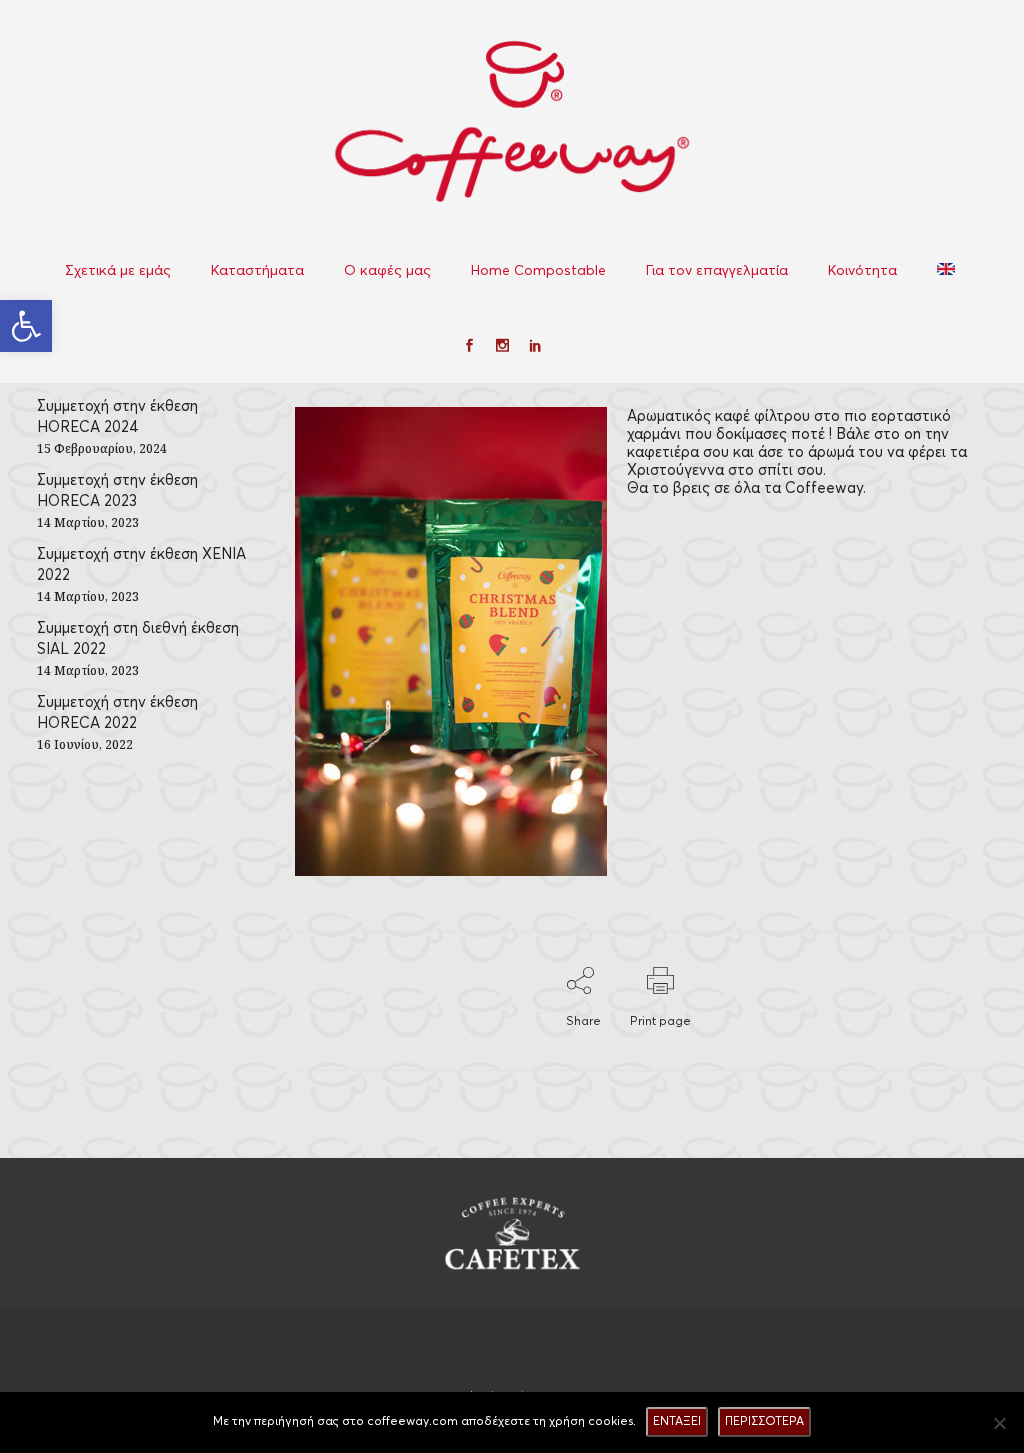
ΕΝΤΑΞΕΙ (677, 1421)
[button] (26, 326)
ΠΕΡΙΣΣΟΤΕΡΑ (764, 1421)
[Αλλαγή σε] (948, 270)
